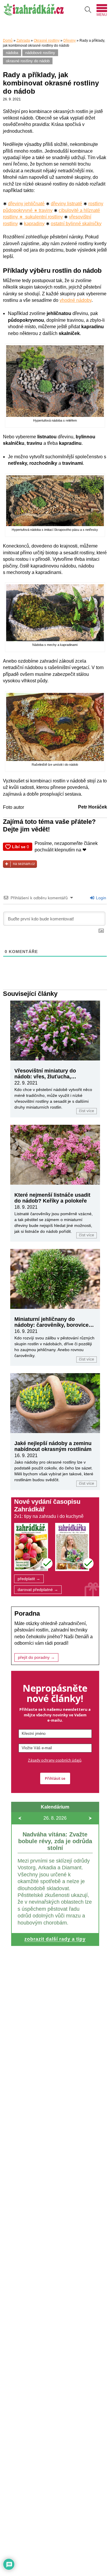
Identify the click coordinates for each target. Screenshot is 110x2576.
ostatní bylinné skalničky (76, 224)
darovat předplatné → (38, 1590)
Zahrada (23, 41)
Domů (8, 41)
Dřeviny (70, 41)
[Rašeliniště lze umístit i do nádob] (55, 759)
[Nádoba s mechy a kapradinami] (55, 640)
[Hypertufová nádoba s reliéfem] (55, 415)
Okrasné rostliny (47, 41)
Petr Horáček (93, 807)
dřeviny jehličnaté (26, 204)
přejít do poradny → (36, 1657)
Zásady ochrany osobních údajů (55, 1760)
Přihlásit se (55, 1778)
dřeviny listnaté (66, 204)
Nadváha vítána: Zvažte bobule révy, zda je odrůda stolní (55, 1841)
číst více (87, 1111)
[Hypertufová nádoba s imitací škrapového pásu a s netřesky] (55, 525)
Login (100, 898)
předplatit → (29, 1579)
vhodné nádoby (76, 300)
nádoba (12, 53)
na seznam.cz (24, 864)
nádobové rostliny (40, 53)
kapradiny (34, 224)
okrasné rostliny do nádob (28, 61)
